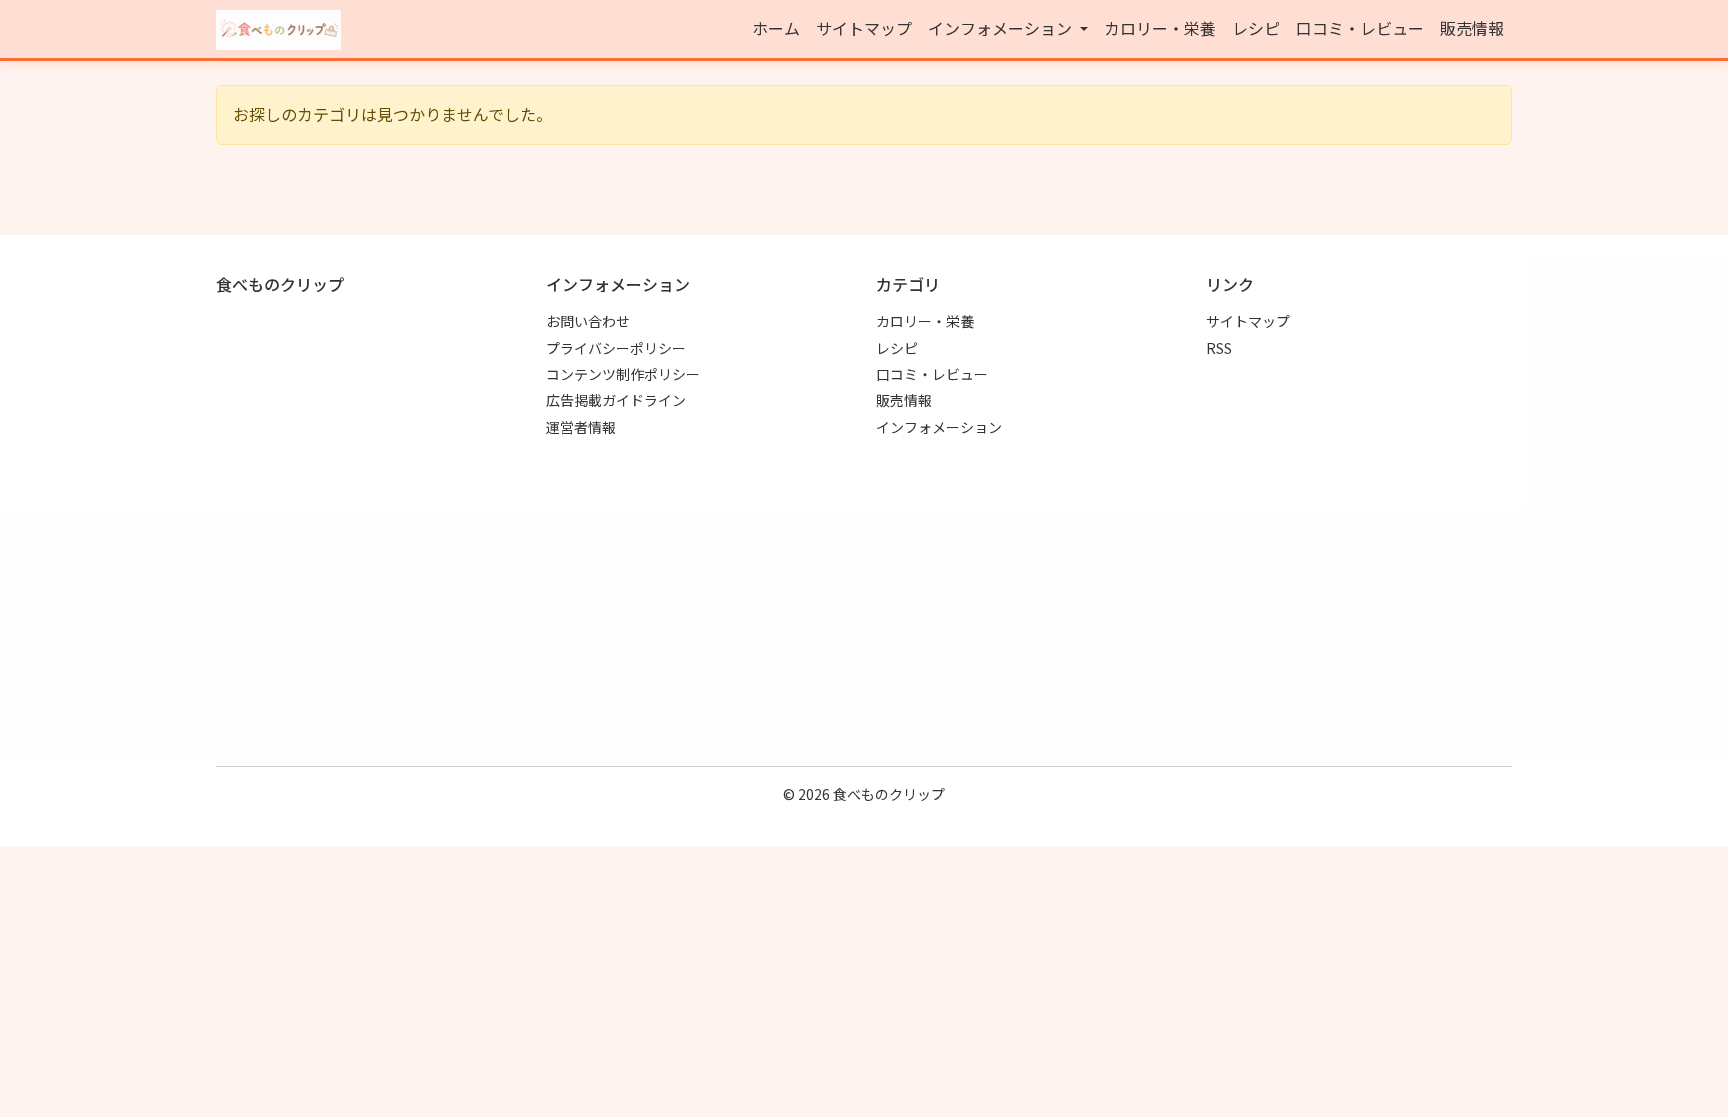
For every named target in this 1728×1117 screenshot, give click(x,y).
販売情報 (1472, 28)
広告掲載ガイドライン (616, 400)
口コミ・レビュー (1360, 28)
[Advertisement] (864, 610)
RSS (1219, 348)
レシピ (1256, 28)
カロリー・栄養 (1160, 28)
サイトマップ (864, 28)
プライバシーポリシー (616, 348)
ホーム (776, 28)
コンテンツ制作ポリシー (623, 374)
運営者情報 (581, 427)
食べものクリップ (889, 794)
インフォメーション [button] (1002, 28)
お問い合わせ (588, 321)
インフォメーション (939, 427)
